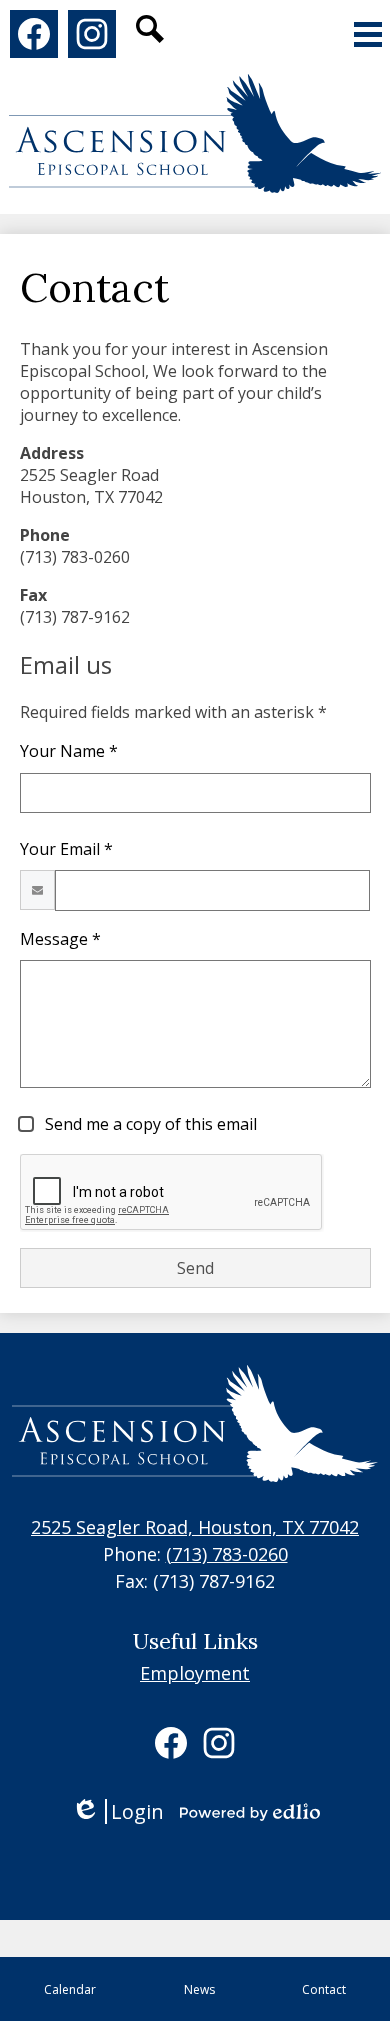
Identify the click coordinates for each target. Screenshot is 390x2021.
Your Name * (69, 751)
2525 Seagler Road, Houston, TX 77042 (195, 1527)
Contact (324, 1989)
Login (117, 1811)
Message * (60, 939)
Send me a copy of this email (149, 1124)
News (199, 1989)
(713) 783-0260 (227, 1554)
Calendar (70, 1989)
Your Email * (66, 849)
